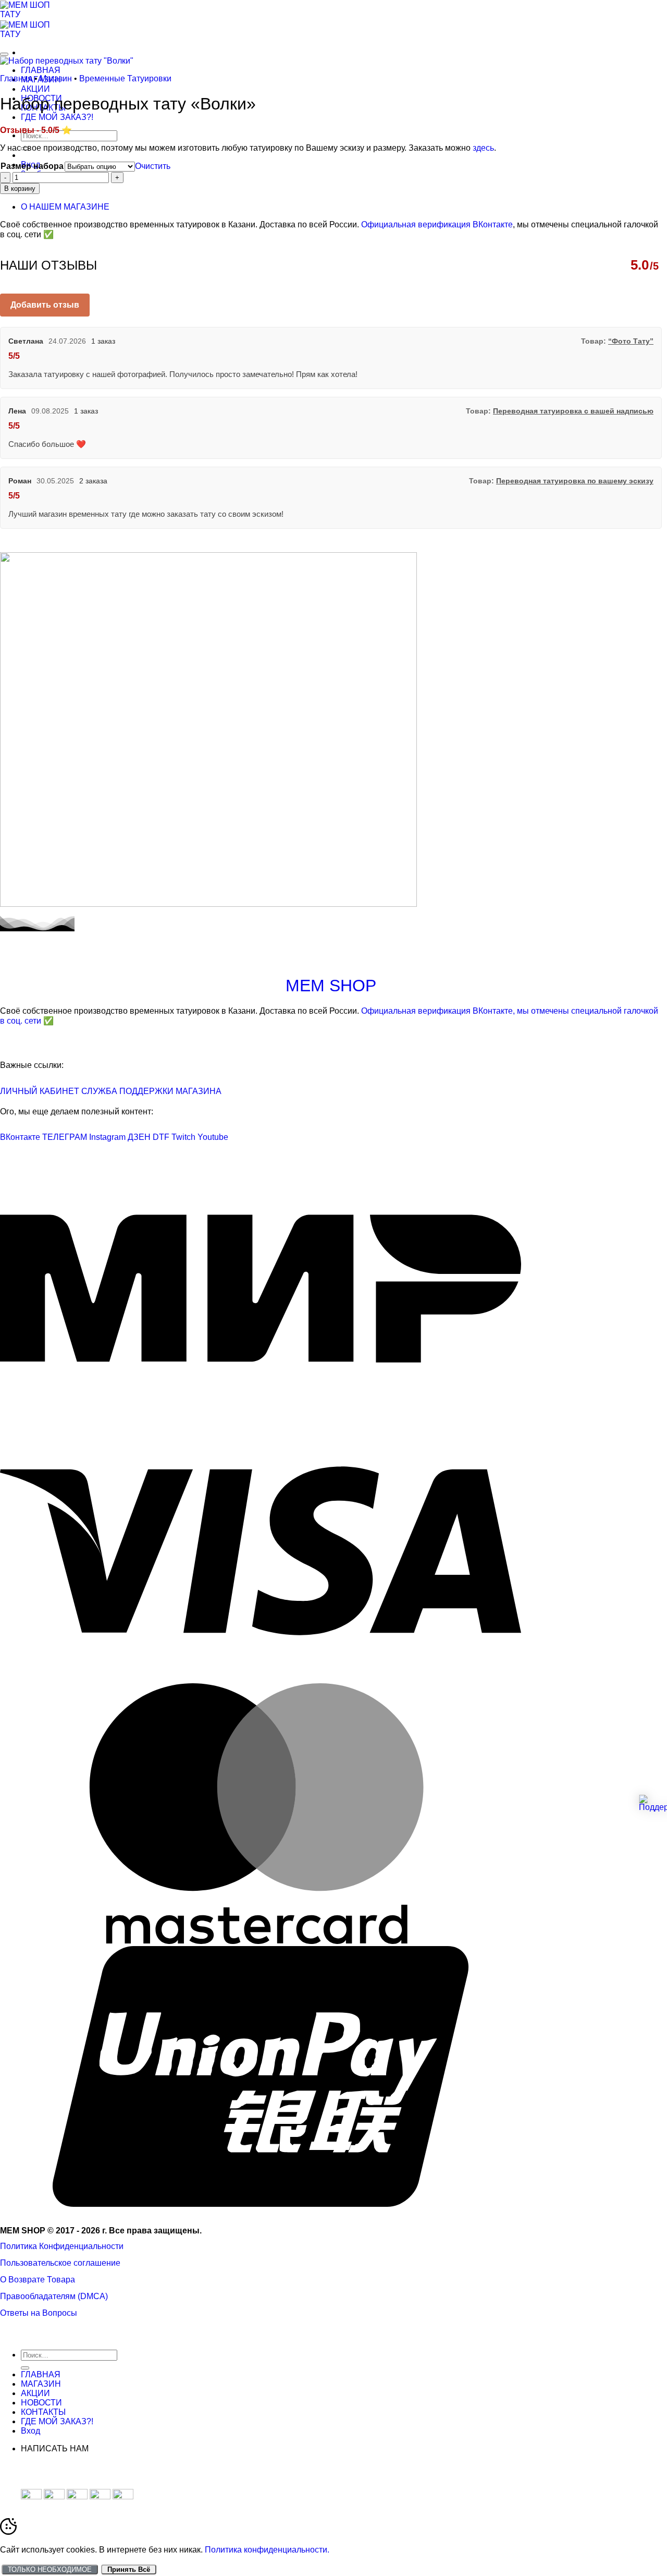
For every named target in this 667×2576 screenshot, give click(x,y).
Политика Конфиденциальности (62, 2246)
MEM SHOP (331, 986)
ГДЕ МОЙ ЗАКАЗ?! (57, 117)
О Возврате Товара (38, 2280)
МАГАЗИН (41, 2384)
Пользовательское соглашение (60, 2263)
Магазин (56, 78)
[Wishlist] (4, 54)
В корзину (20, 189)
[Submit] (25, 2368)
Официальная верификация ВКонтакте (437, 224)
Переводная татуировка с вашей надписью (573, 411)
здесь (483, 148)
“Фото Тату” (631, 341)
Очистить (153, 166)
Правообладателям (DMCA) (54, 2296)
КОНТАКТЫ (43, 2412)
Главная (16, 78)
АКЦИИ (35, 89)
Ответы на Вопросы (39, 2313)
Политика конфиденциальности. (267, 2550)
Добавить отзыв (45, 305)
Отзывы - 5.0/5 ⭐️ (36, 130)
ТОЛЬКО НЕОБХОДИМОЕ (50, 2569)
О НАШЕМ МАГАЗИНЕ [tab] (65, 207)
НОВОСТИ (41, 2403)
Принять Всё (129, 2569)
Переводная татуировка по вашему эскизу (575, 481)
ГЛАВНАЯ (41, 70)
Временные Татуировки (125, 78)
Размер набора (32, 166)
